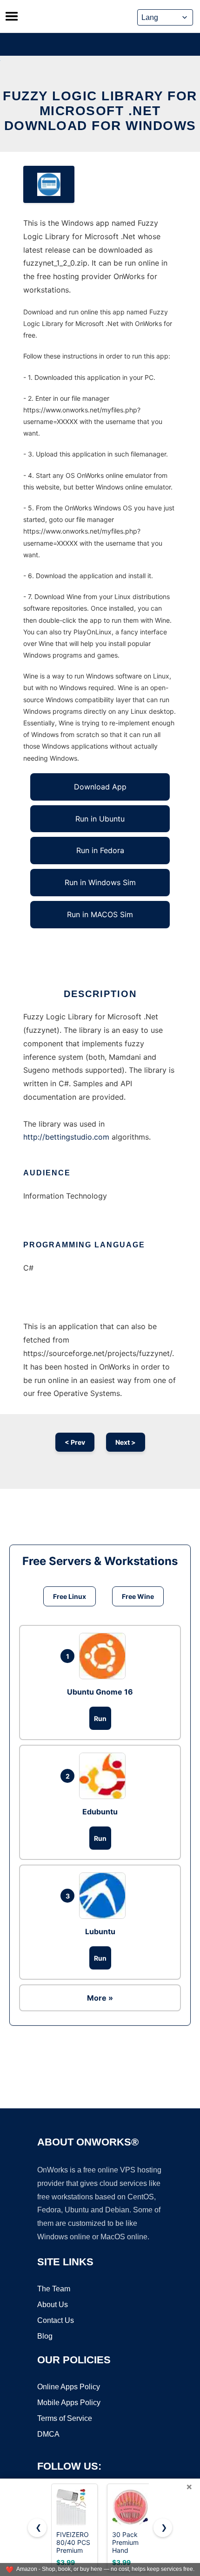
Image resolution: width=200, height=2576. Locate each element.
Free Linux (70, 1596)
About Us (53, 2305)
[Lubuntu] (105, 1896)
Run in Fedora (100, 850)
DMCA (48, 2434)
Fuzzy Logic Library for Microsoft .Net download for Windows (100, 111)
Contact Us (56, 2320)
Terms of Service (65, 2418)
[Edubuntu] (105, 1776)
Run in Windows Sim (100, 882)
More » (100, 1998)
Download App (100, 787)
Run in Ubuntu (100, 819)
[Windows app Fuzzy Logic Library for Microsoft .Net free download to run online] (49, 184)
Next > (126, 1442)
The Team (54, 2289)
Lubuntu (100, 1931)
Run (100, 1718)
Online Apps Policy (69, 2387)
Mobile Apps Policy (69, 2403)
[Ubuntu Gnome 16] (105, 1656)
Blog (45, 2336)
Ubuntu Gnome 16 (100, 1692)
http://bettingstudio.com (66, 1137)
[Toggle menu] (12, 16)
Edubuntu (100, 1812)
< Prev (75, 1442)
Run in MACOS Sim (100, 914)
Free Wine (138, 1596)
